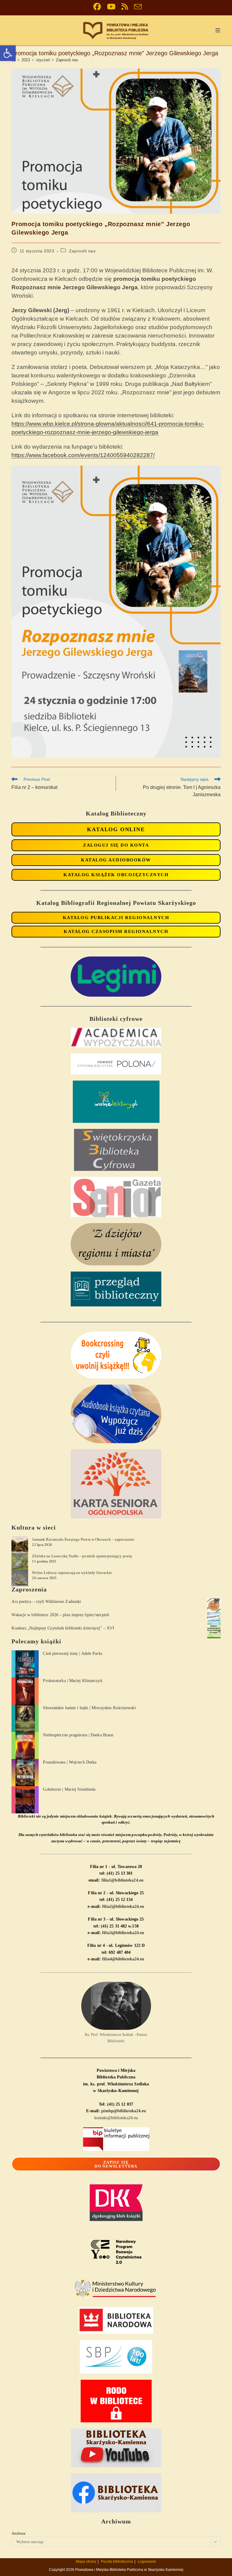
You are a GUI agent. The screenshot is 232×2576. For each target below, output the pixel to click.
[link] (8, 53)
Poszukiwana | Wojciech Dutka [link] (70, 1762)
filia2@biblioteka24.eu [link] (123, 1906)
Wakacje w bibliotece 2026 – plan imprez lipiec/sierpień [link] (60, 1615)
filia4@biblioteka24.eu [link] (123, 1959)
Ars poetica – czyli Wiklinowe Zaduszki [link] (46, 1602)
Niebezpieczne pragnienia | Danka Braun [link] (78, 1735)
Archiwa (18, 2533)
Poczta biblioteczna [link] (117, 2562)
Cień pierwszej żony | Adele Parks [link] (72, 1653)
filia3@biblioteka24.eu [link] (123, 1933)
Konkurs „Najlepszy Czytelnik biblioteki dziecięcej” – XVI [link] (63, 1628)
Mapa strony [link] (86, 2562)
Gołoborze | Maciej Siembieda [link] (69, 1789)
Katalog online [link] (116, 829)
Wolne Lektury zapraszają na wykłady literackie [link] (72, 1573)
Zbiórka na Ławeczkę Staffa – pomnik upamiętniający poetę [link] (82, 1556)
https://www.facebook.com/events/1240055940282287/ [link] (83, 455)
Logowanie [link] (147, 2562)
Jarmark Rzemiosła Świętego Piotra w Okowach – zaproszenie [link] (83, 1539)
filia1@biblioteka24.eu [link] (122, 1880)
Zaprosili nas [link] (67, 60)
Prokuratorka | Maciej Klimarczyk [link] (72, 1681)
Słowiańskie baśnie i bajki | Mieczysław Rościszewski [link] (89, 1708)
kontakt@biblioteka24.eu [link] (116, 2118)
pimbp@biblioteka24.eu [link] (124, 2111)
